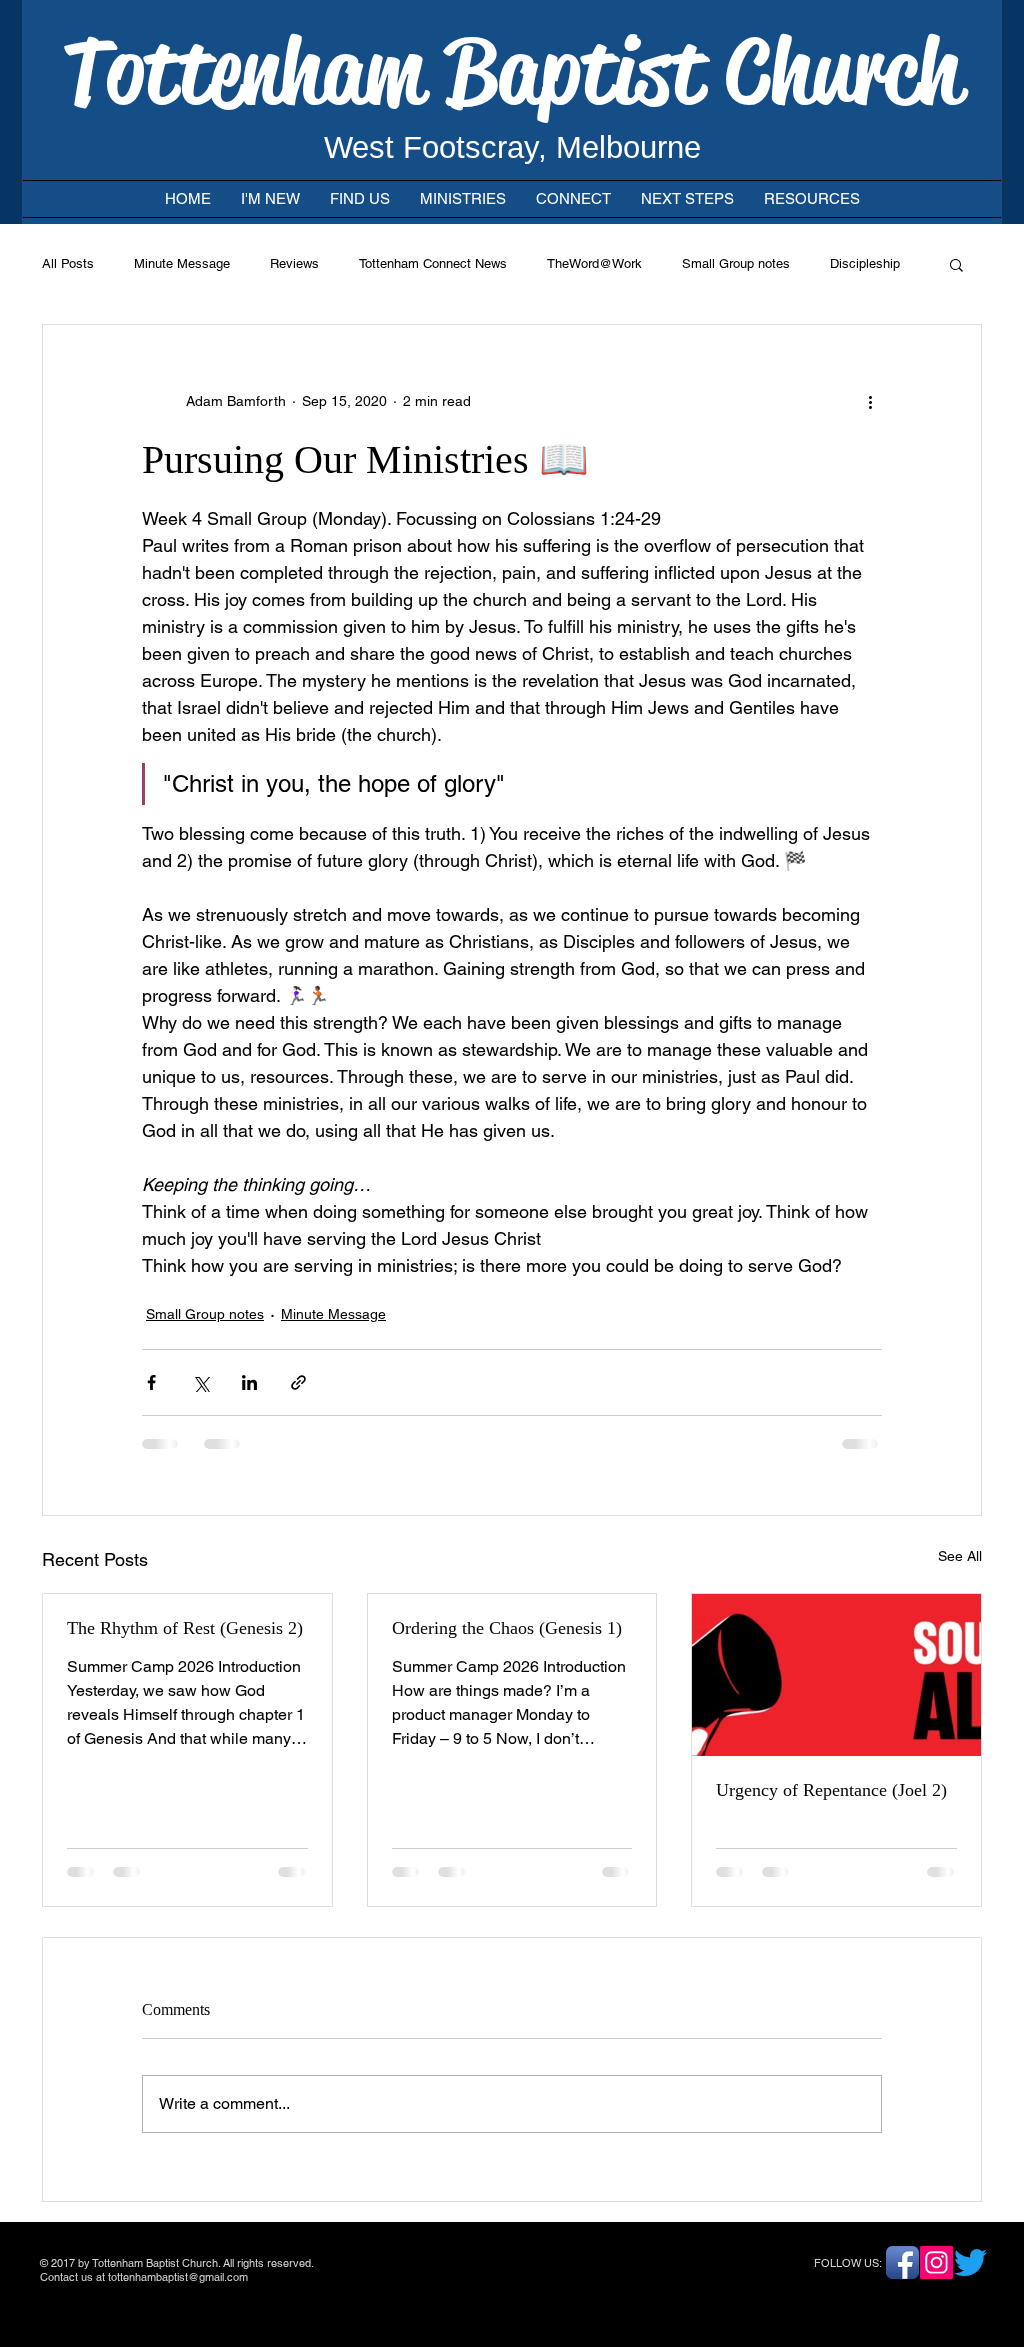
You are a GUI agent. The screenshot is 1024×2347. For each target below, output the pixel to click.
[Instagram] (936, 2262)
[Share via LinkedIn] (249, 1382)
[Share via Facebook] (151, 1382)
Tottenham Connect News (433, 263)
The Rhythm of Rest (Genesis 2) (185, 1628)
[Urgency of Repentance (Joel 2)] (836, 1675)
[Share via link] (298, 1382)
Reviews (294, 263)
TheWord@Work (594, 263)
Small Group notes (736, 263)
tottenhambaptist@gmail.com (178, 2277)
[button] (956, 264)
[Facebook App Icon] (902, 2262)
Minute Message (182, 263)
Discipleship (865, 263)
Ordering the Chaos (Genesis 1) (507, 1628)
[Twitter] (970, 2262)
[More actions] (870, 401)
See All (960, 1556)
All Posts (68, 263)
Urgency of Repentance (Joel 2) (831, 1790)
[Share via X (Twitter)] (200, 1382)
